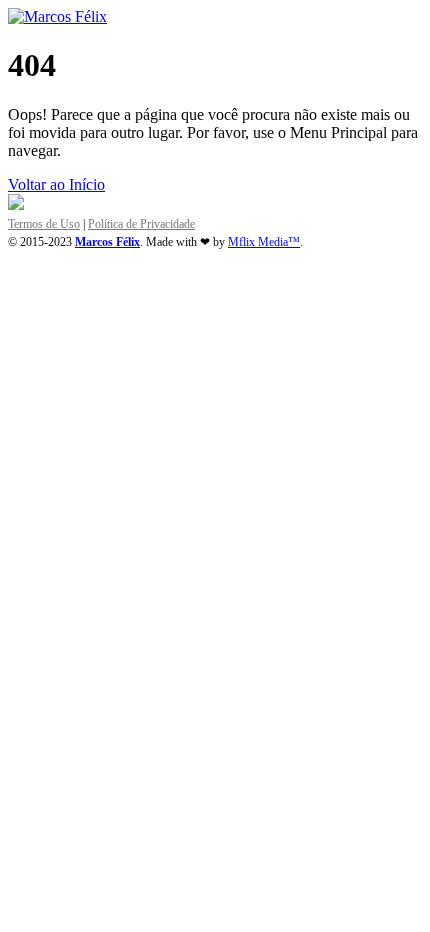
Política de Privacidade (141, 224)
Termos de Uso (44, 224)
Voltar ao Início (56, 184)
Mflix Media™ (264, 242)
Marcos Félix (107, 242)
